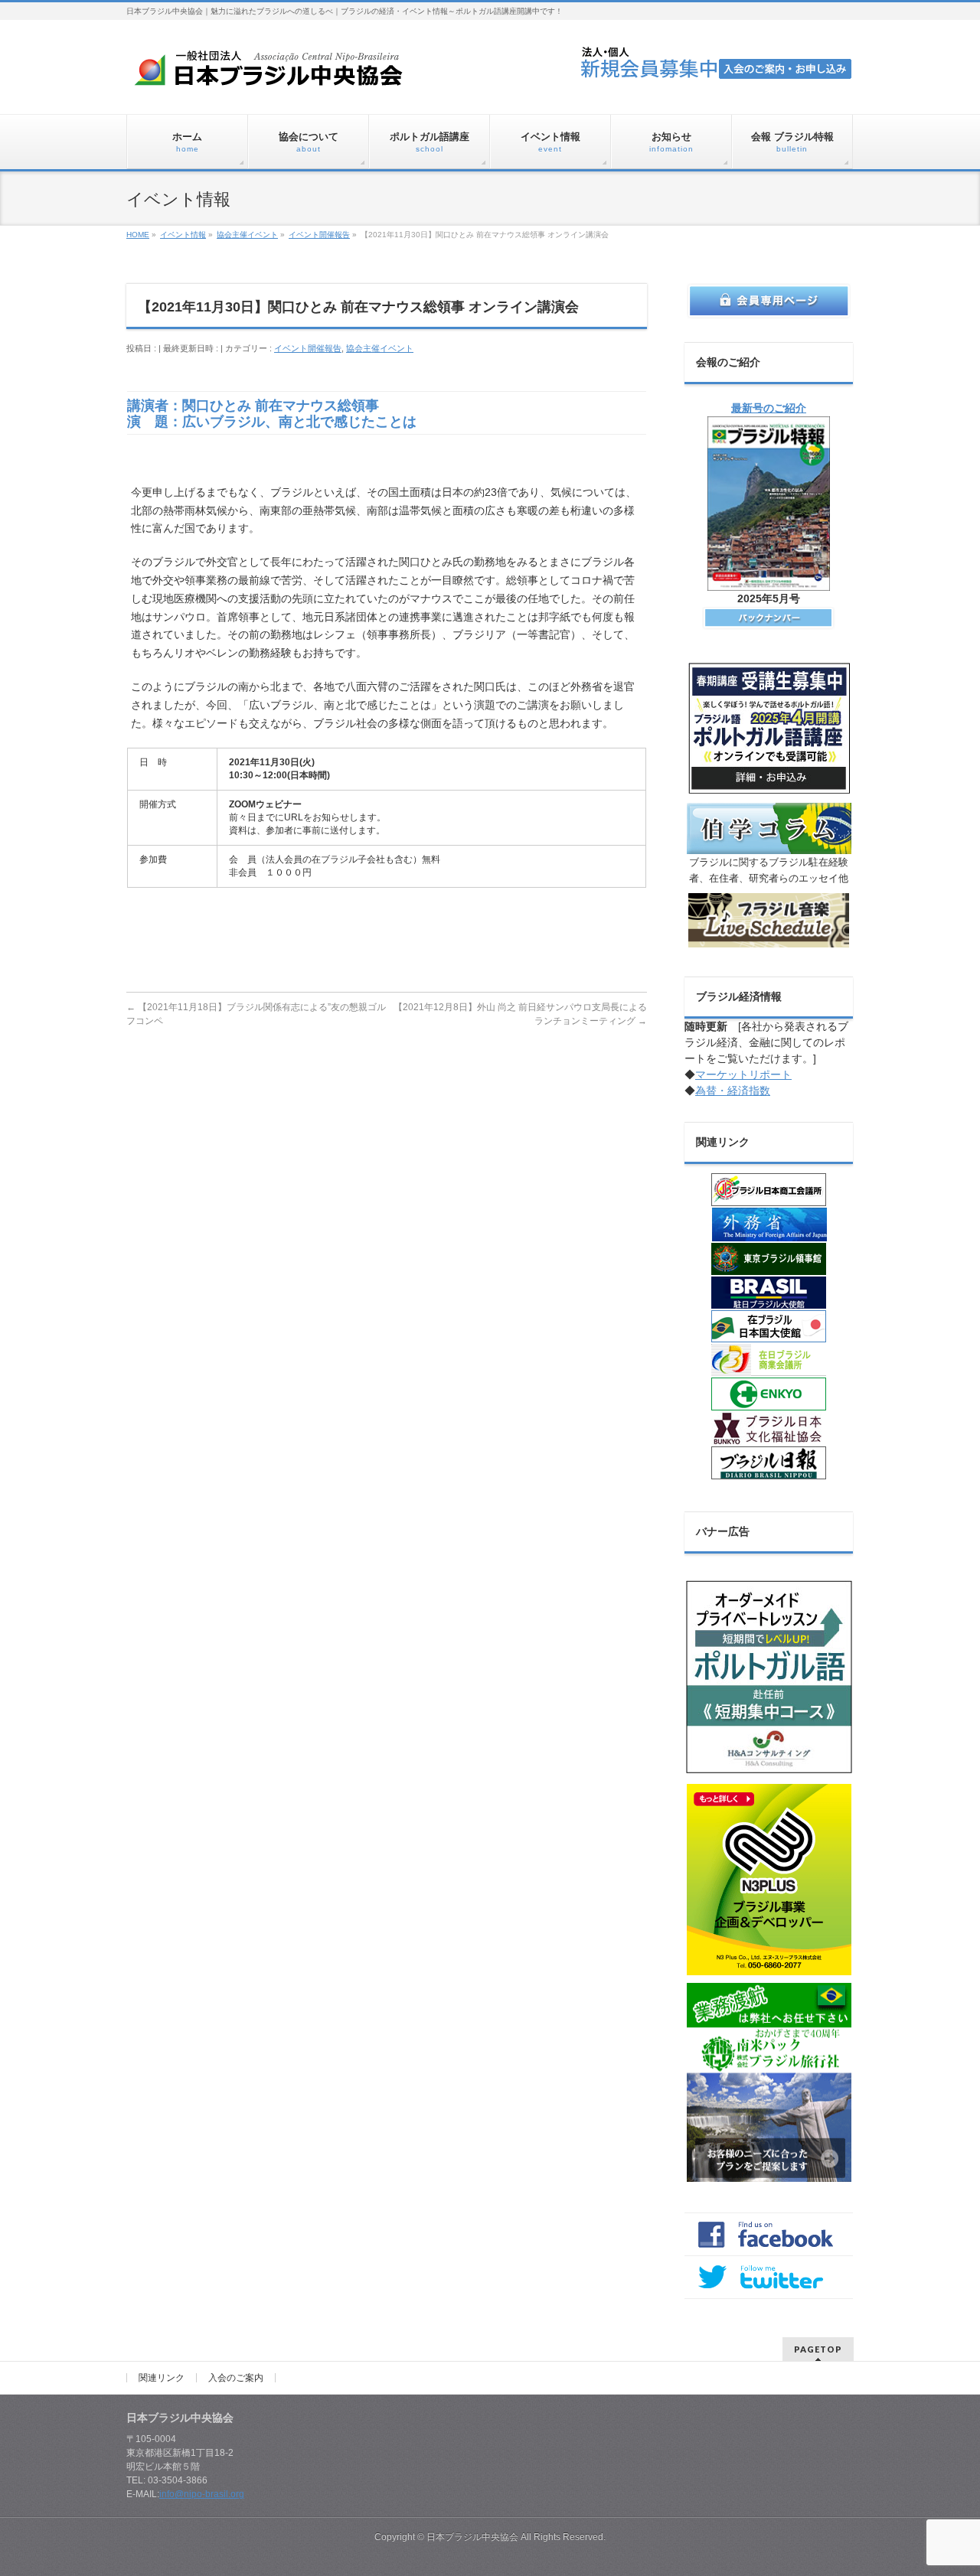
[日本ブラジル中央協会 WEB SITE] (274, 74)
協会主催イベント (380, 348)
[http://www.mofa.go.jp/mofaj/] (769, 1224)
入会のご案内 (236, 2378)
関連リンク (162, 2378)
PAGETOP (818, 2349)
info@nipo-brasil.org (202, 2494)
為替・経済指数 (733, 1091)
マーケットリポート (743, 1074)
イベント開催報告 (308, 348)
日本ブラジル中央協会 (472, 2537)
